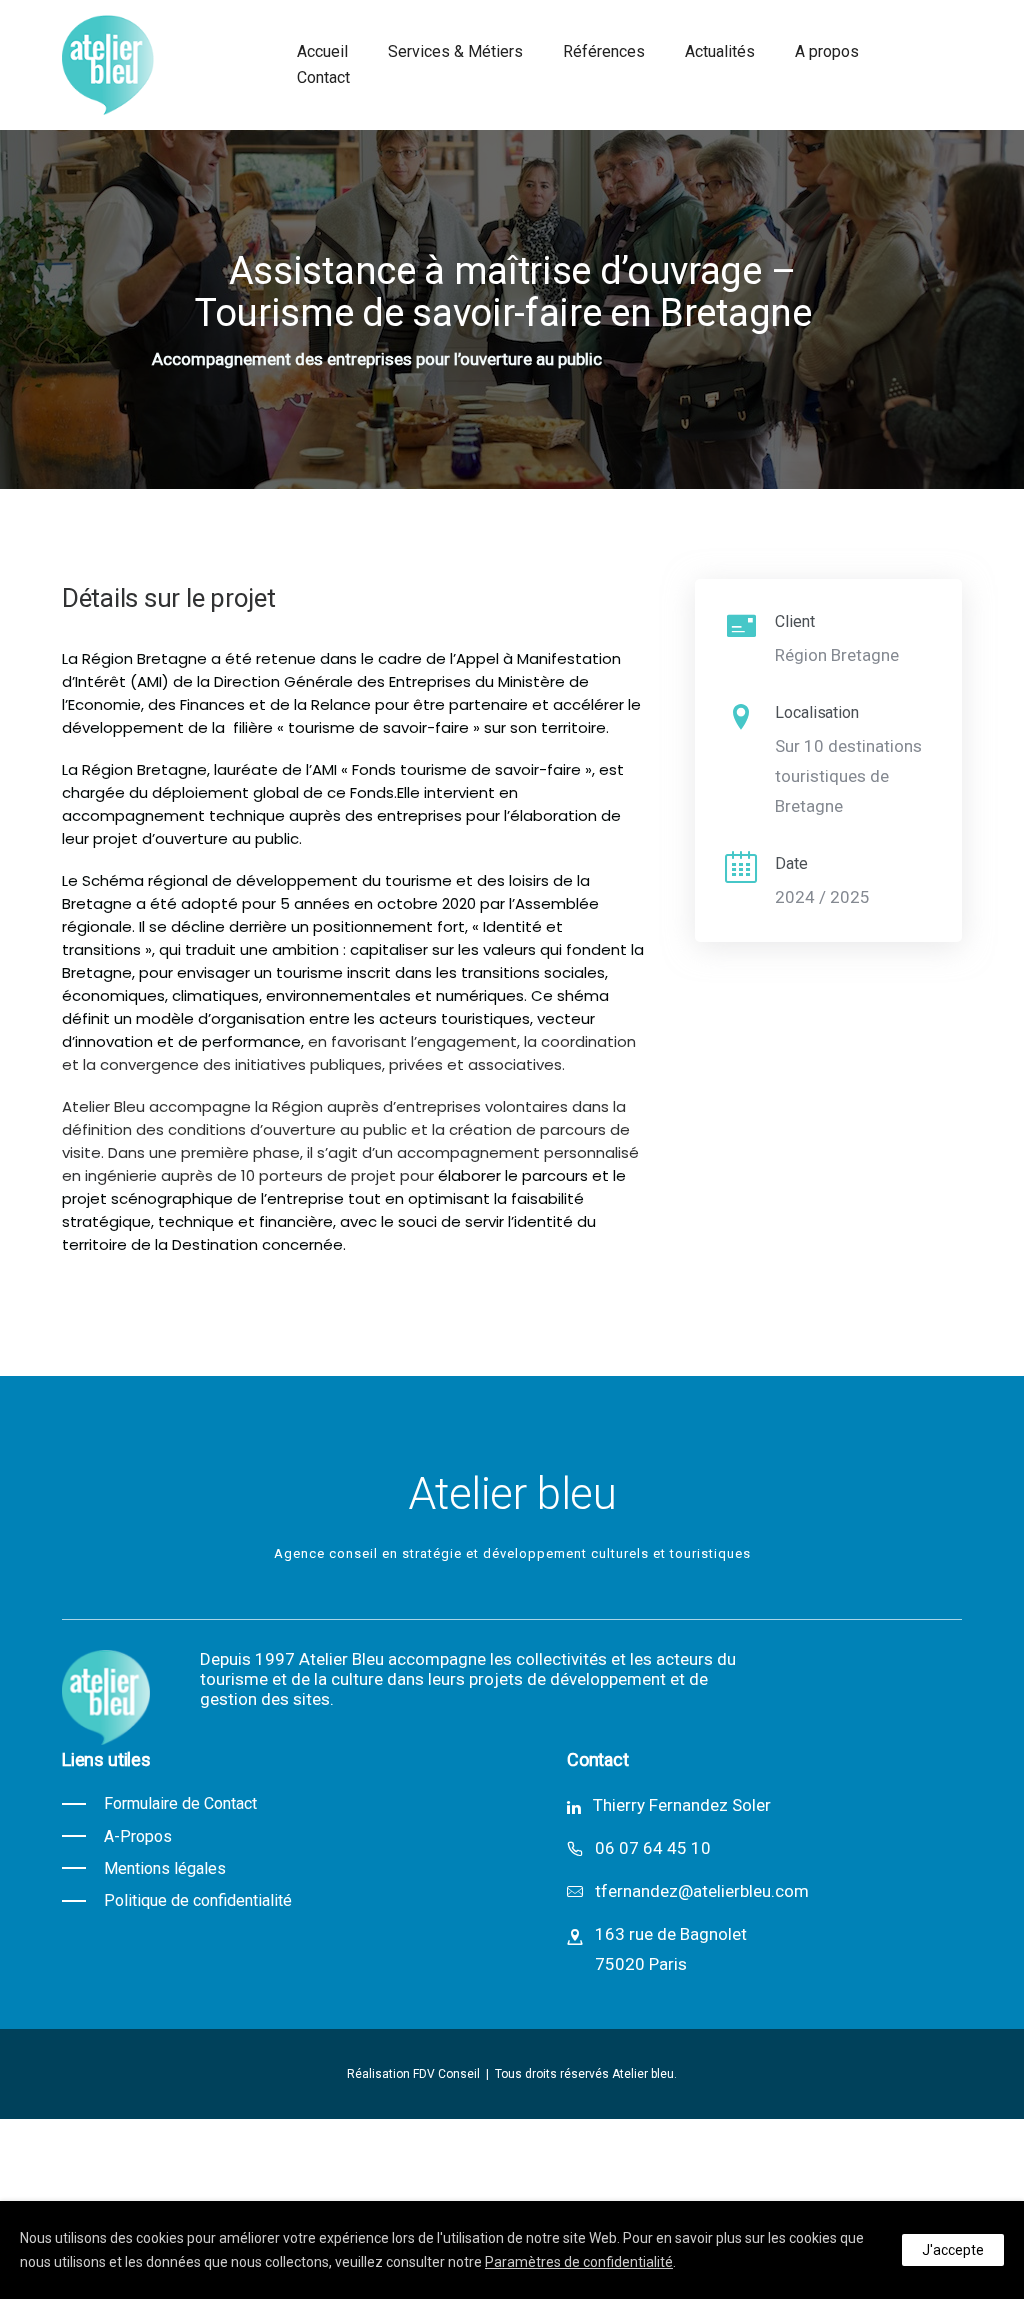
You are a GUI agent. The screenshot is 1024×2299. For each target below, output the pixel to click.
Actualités (720, 51)
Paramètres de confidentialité (579, 2262)
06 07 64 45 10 (653, 1848)
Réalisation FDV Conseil (415, 2074)
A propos (827, 51)
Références (604, 51)
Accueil (322, 51)
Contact (323, 77)
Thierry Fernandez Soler (682, 1805)
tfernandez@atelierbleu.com (702, 1891)
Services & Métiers (455, 51)
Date (791, 863)
